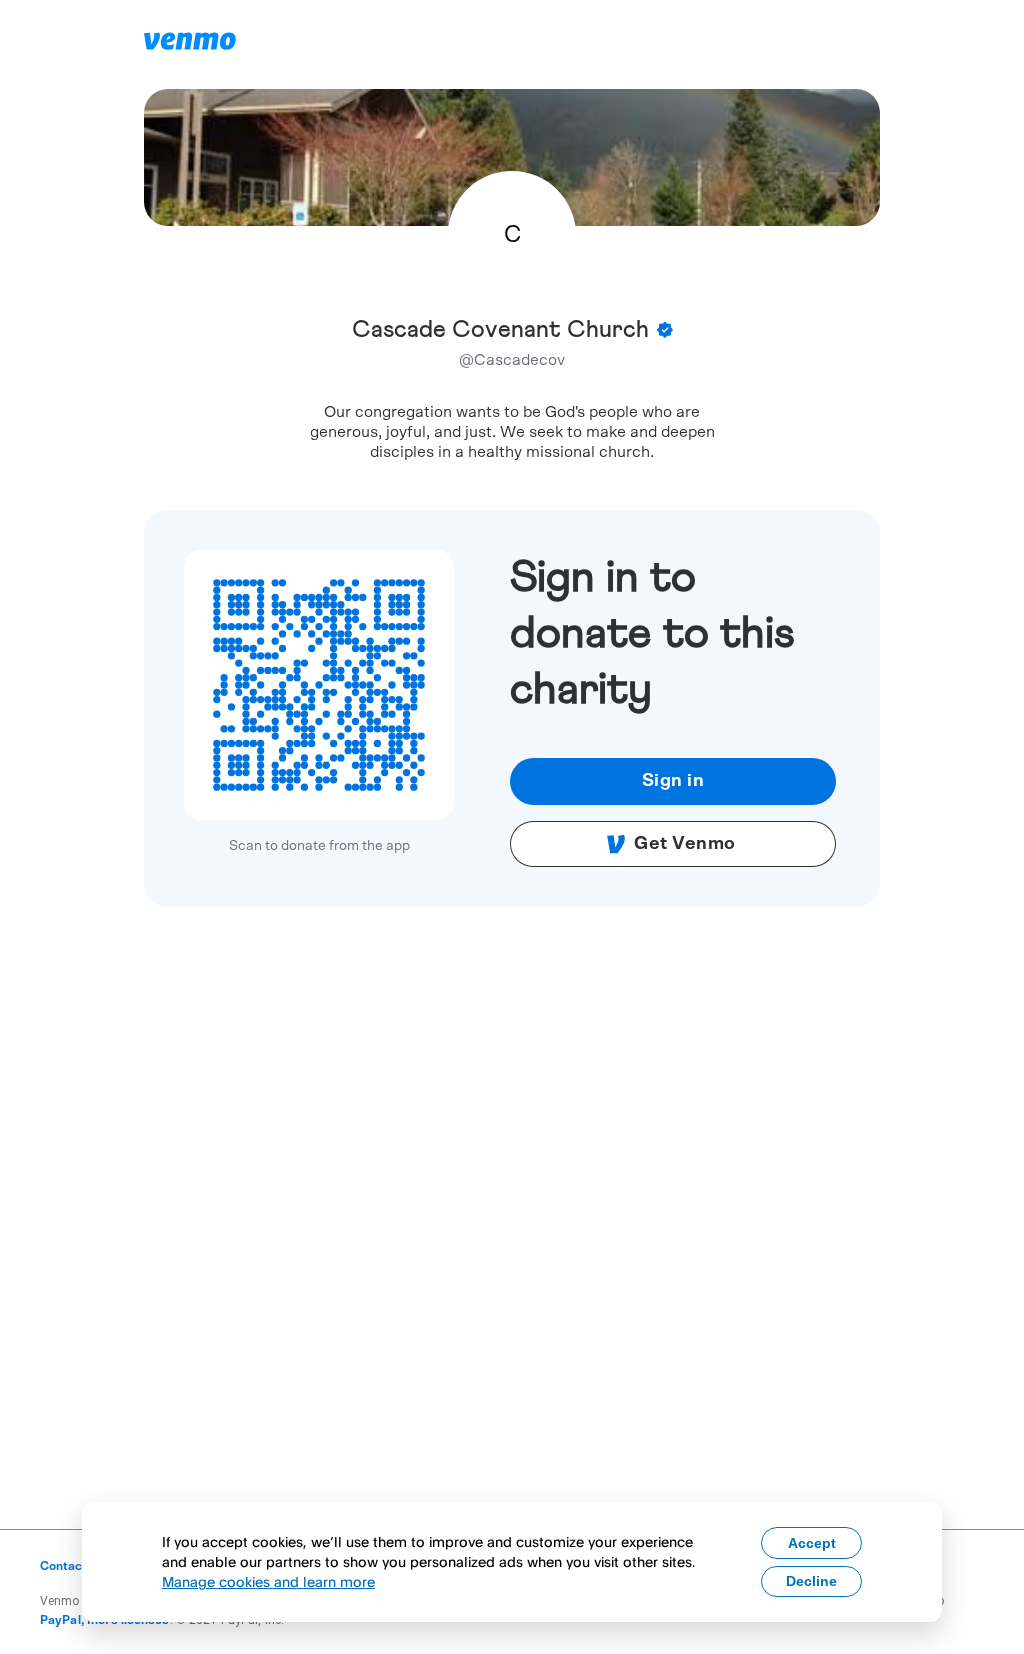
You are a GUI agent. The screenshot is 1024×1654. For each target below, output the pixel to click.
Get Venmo (685, 844)
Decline (811, 1581)
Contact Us (72, 1566)
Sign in (673, 781)
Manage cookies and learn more (268, 1581)
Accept (812, 1543)
